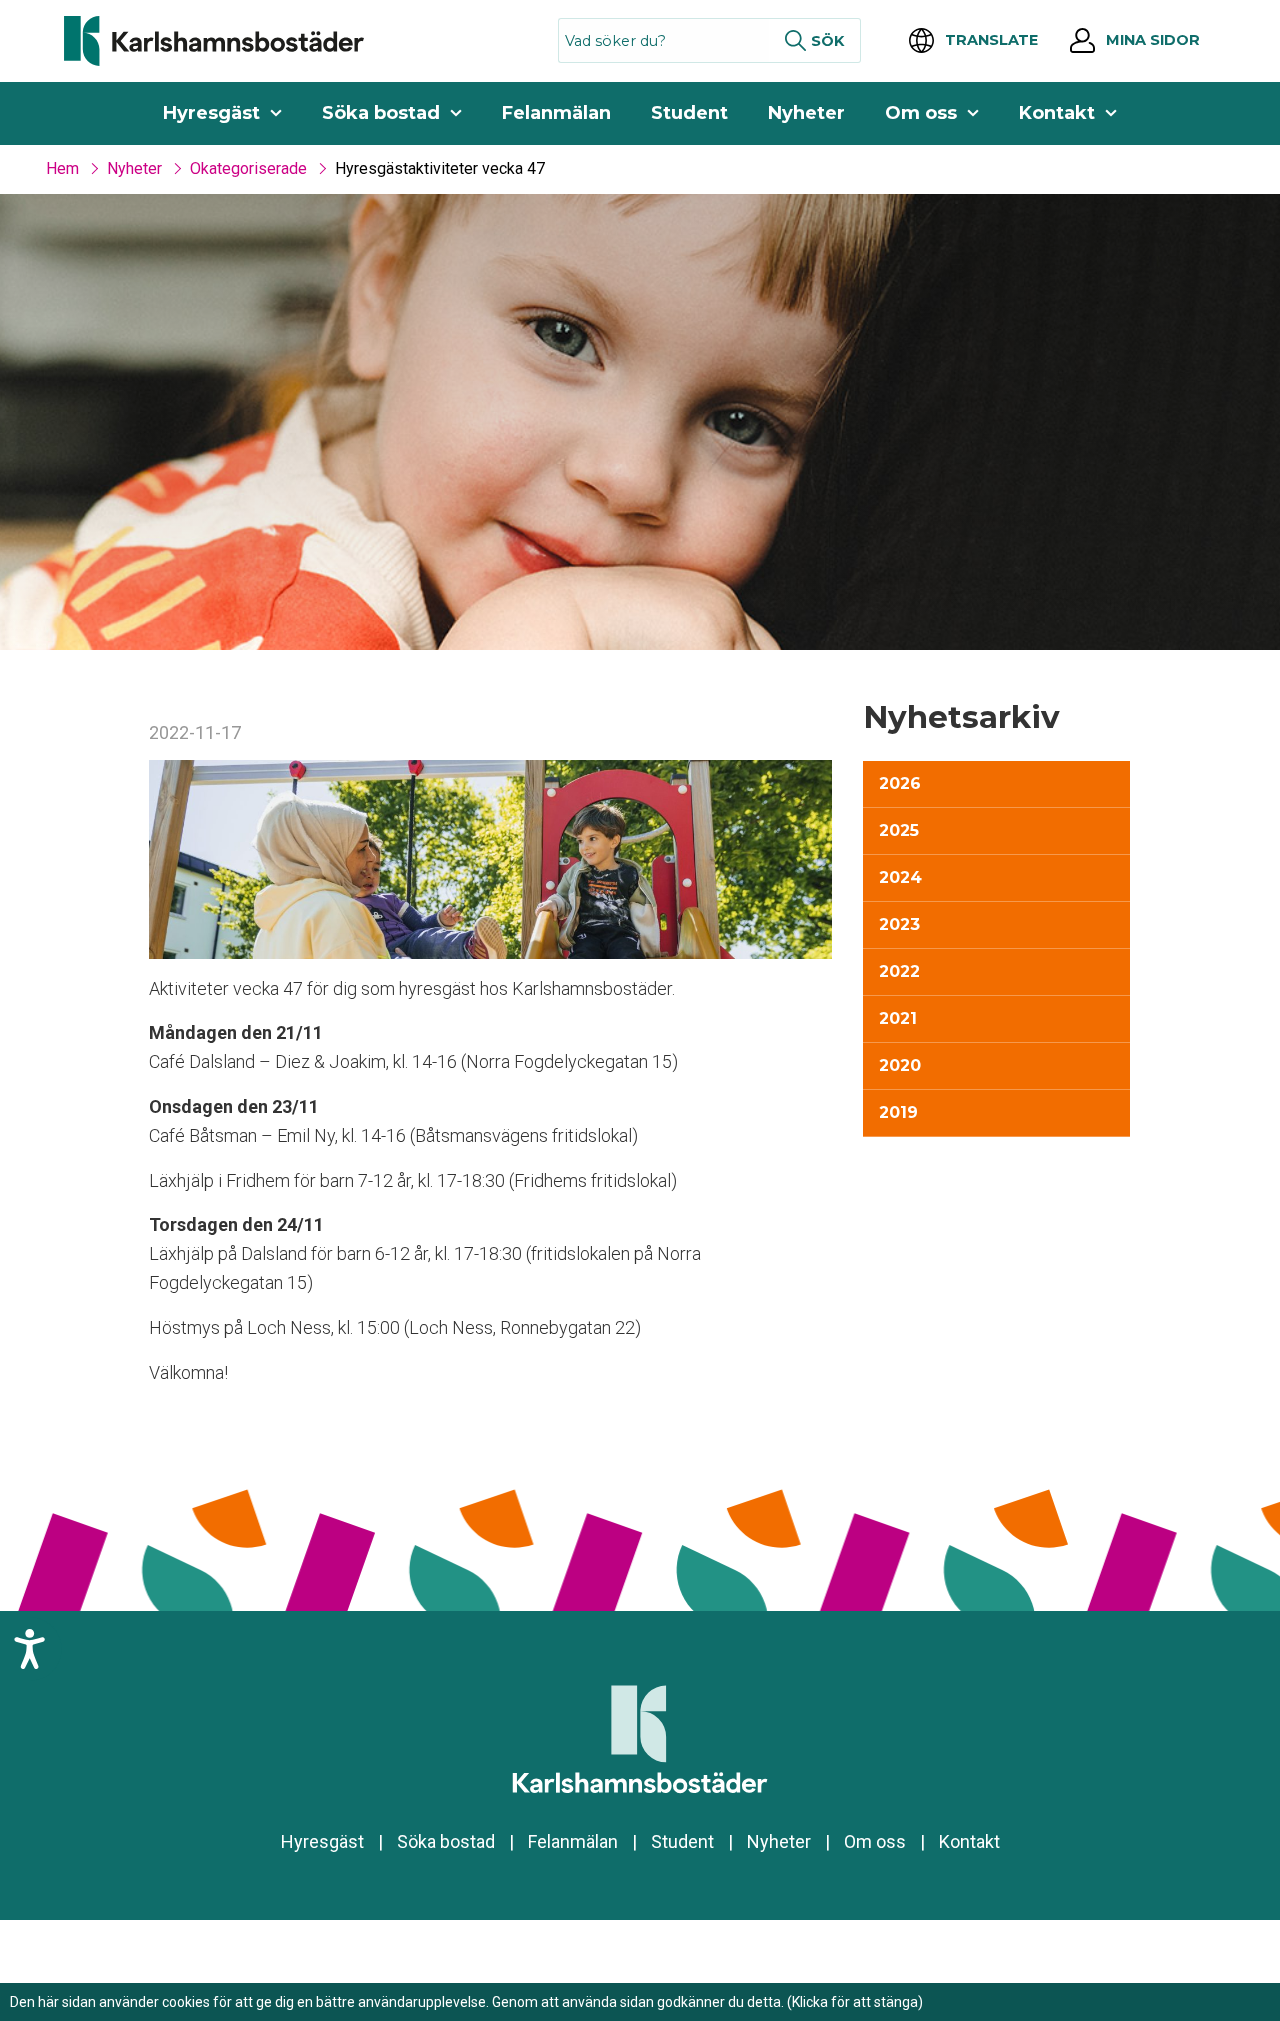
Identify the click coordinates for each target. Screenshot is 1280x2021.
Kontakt (1057, 113)
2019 (898, 1112)
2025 (899, 830)
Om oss (921, 113)
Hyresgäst (211, 113)
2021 (898, 1018)
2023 (899, 924)
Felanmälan (556, 113)
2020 (900, 1065)
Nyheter (806, 113)
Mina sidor (1153, 40)
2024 (900, 877)
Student (689, 113)
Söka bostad (381, 113)
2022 (899, 971)
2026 (900, 783)
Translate (991, 40)
